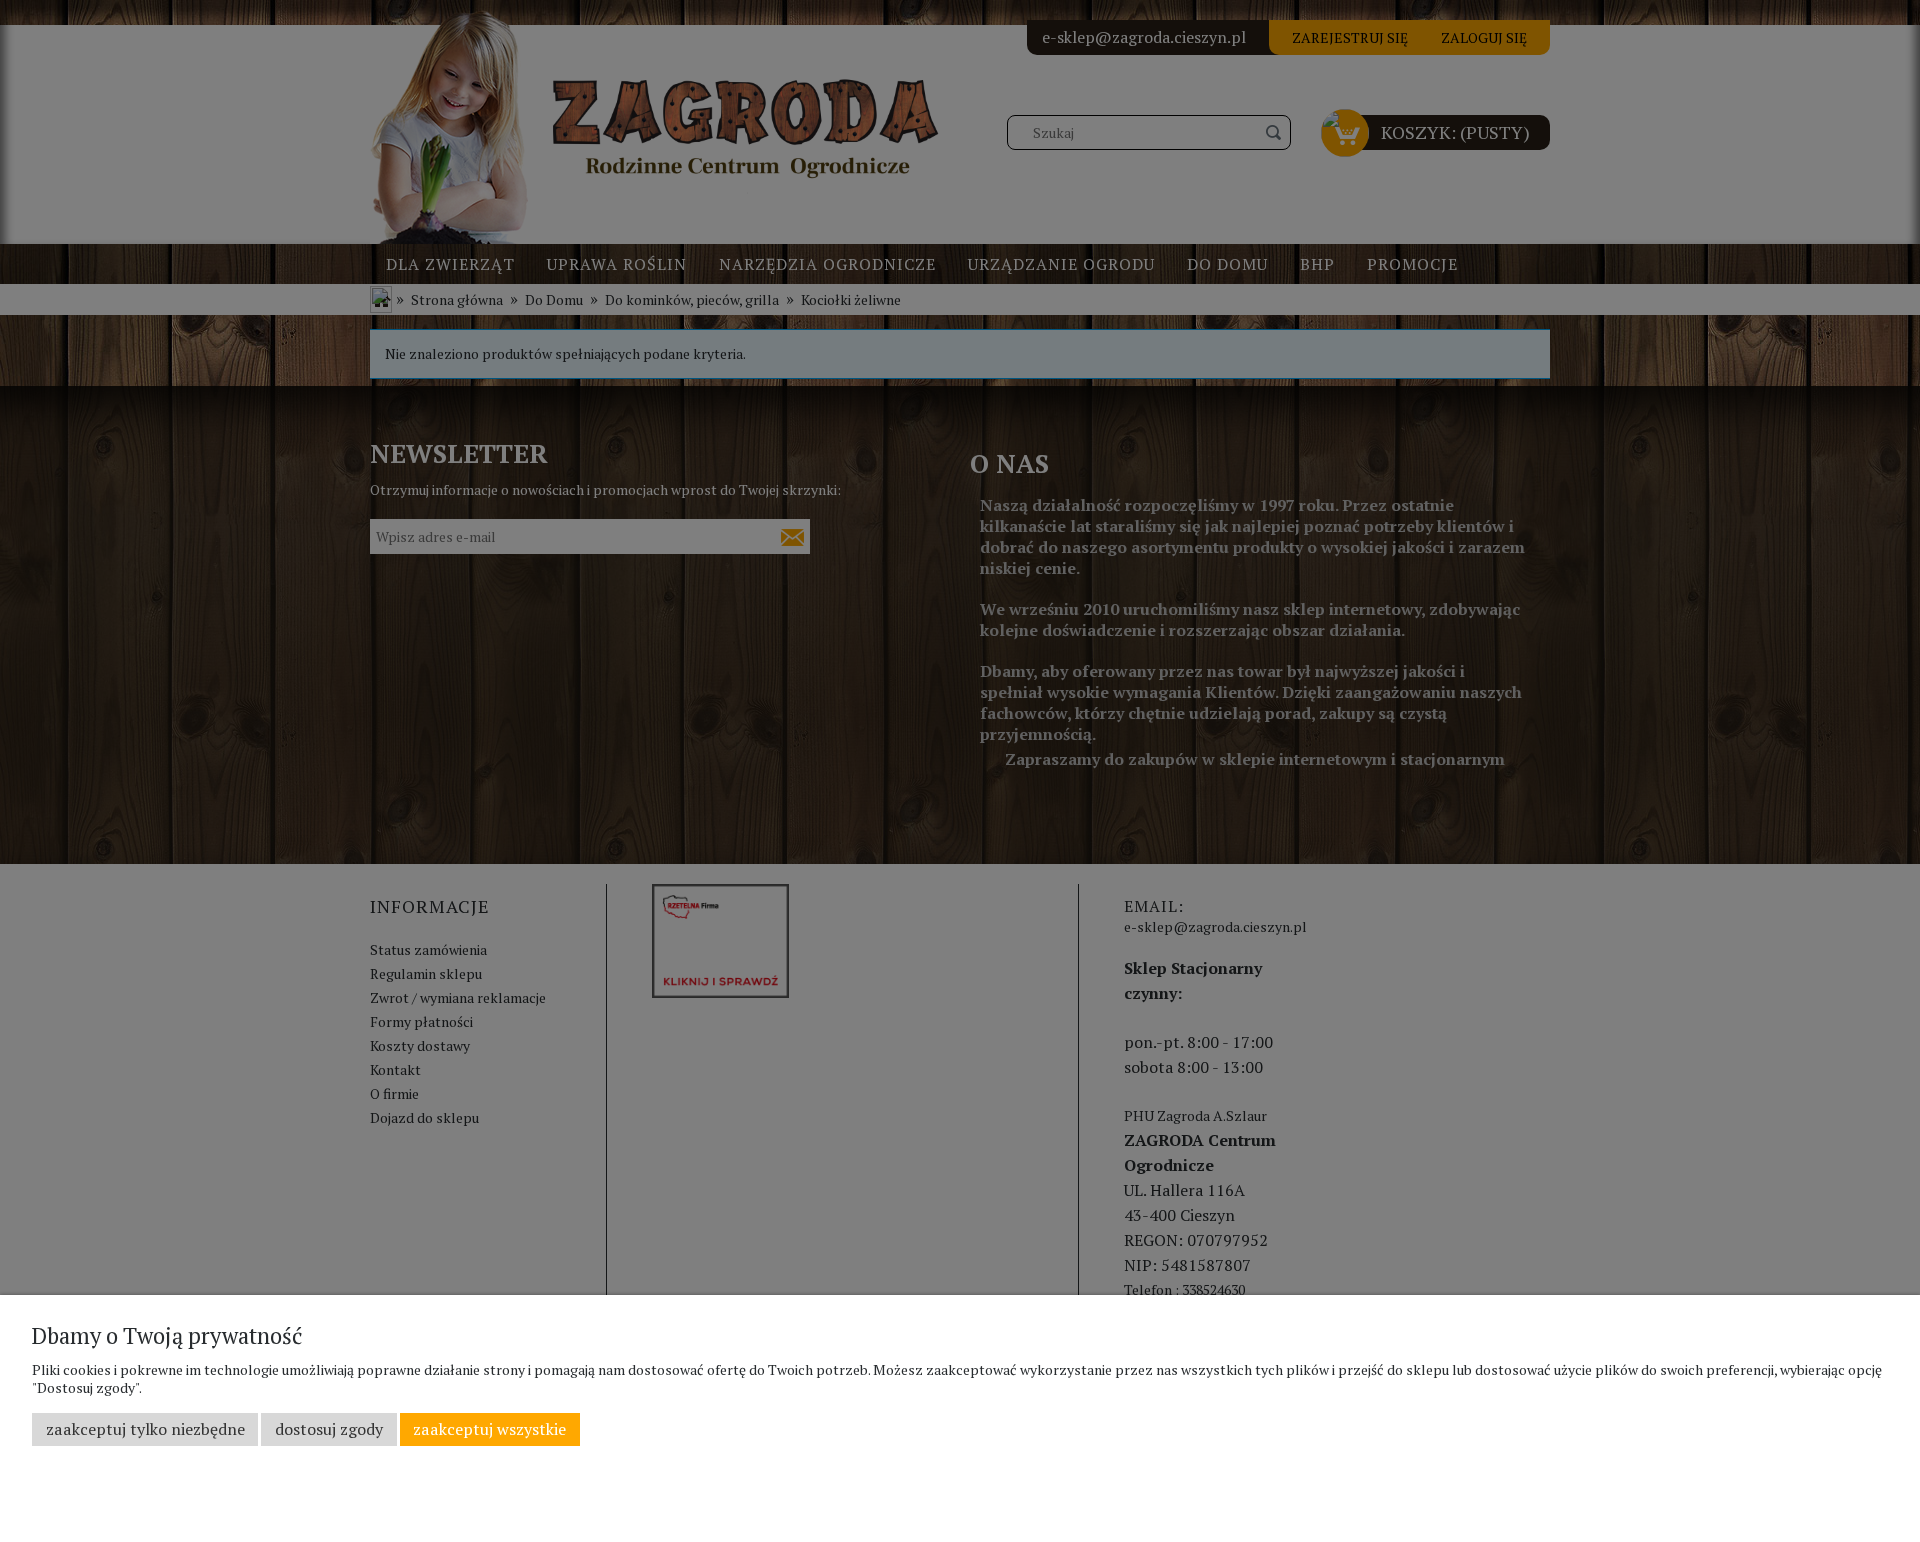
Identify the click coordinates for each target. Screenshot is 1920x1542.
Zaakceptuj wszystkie (489, 1429)
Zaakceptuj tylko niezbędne (145, 1429)
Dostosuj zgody (329, 1429)
